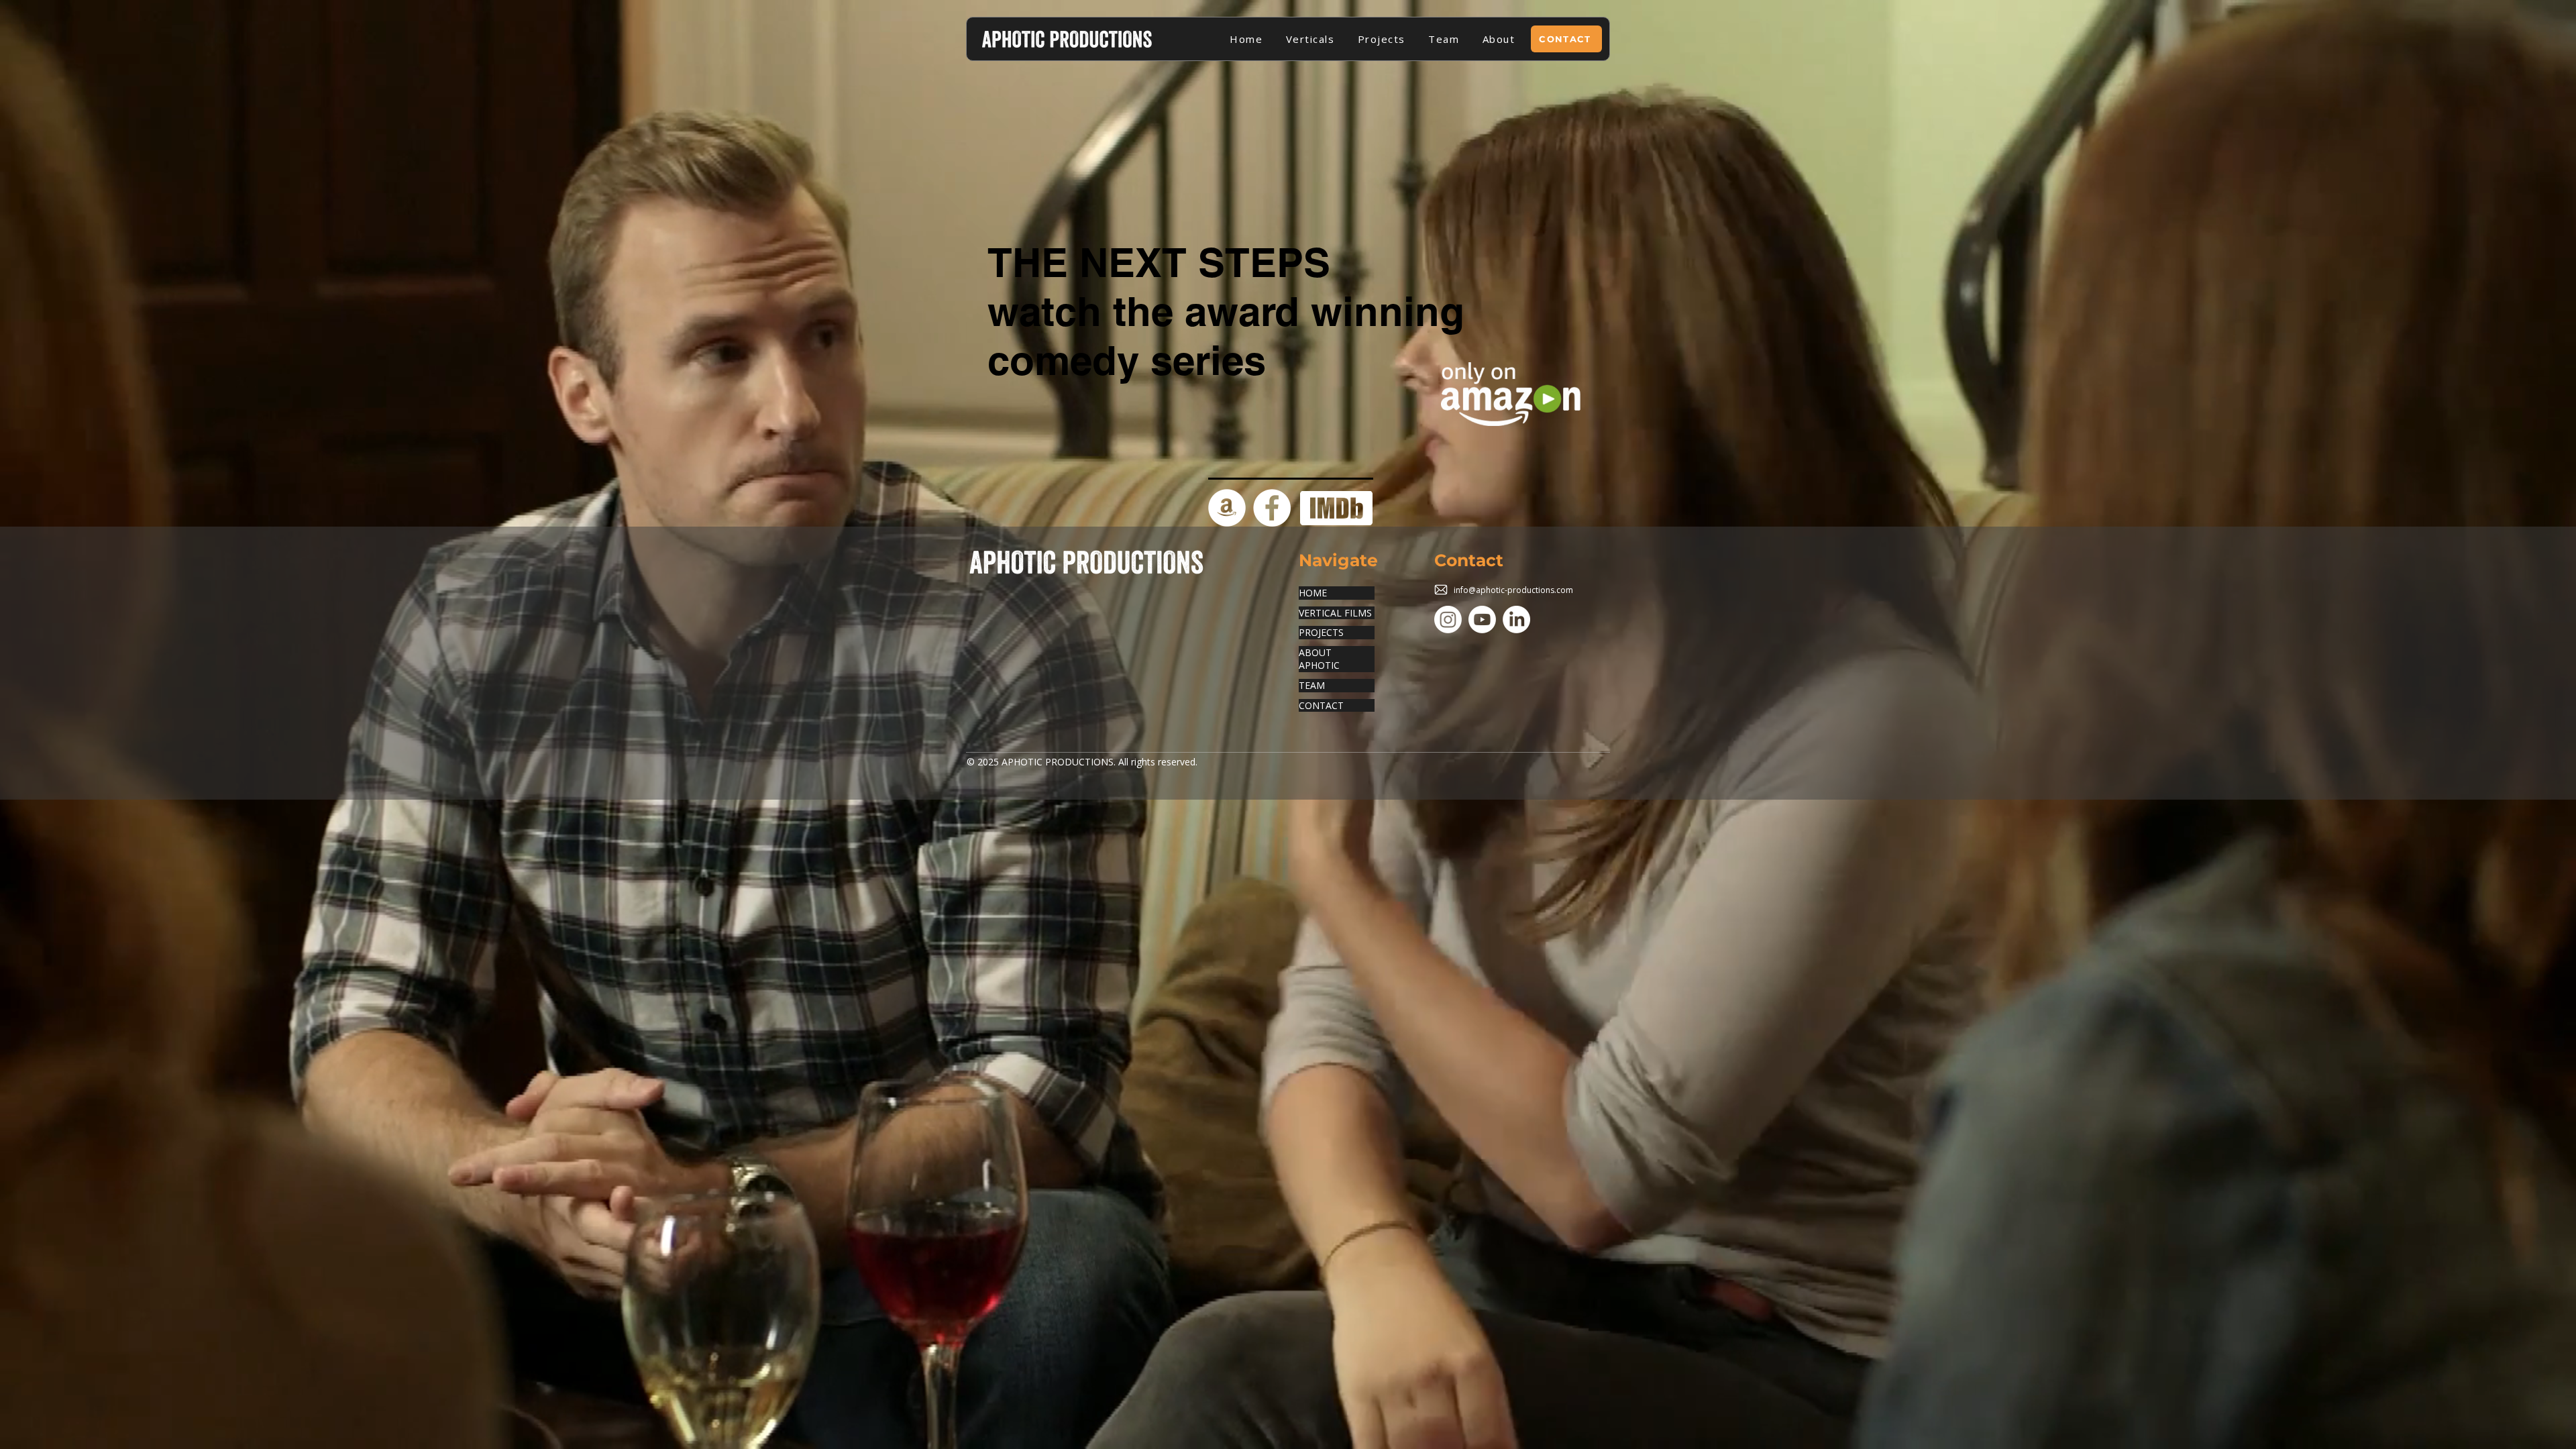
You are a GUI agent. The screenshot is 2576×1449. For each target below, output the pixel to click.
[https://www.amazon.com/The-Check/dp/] (1227, 508)
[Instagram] (1448, 620)
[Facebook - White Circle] (1272, 508)
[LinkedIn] (1516, 620)
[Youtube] (1482, 620)
